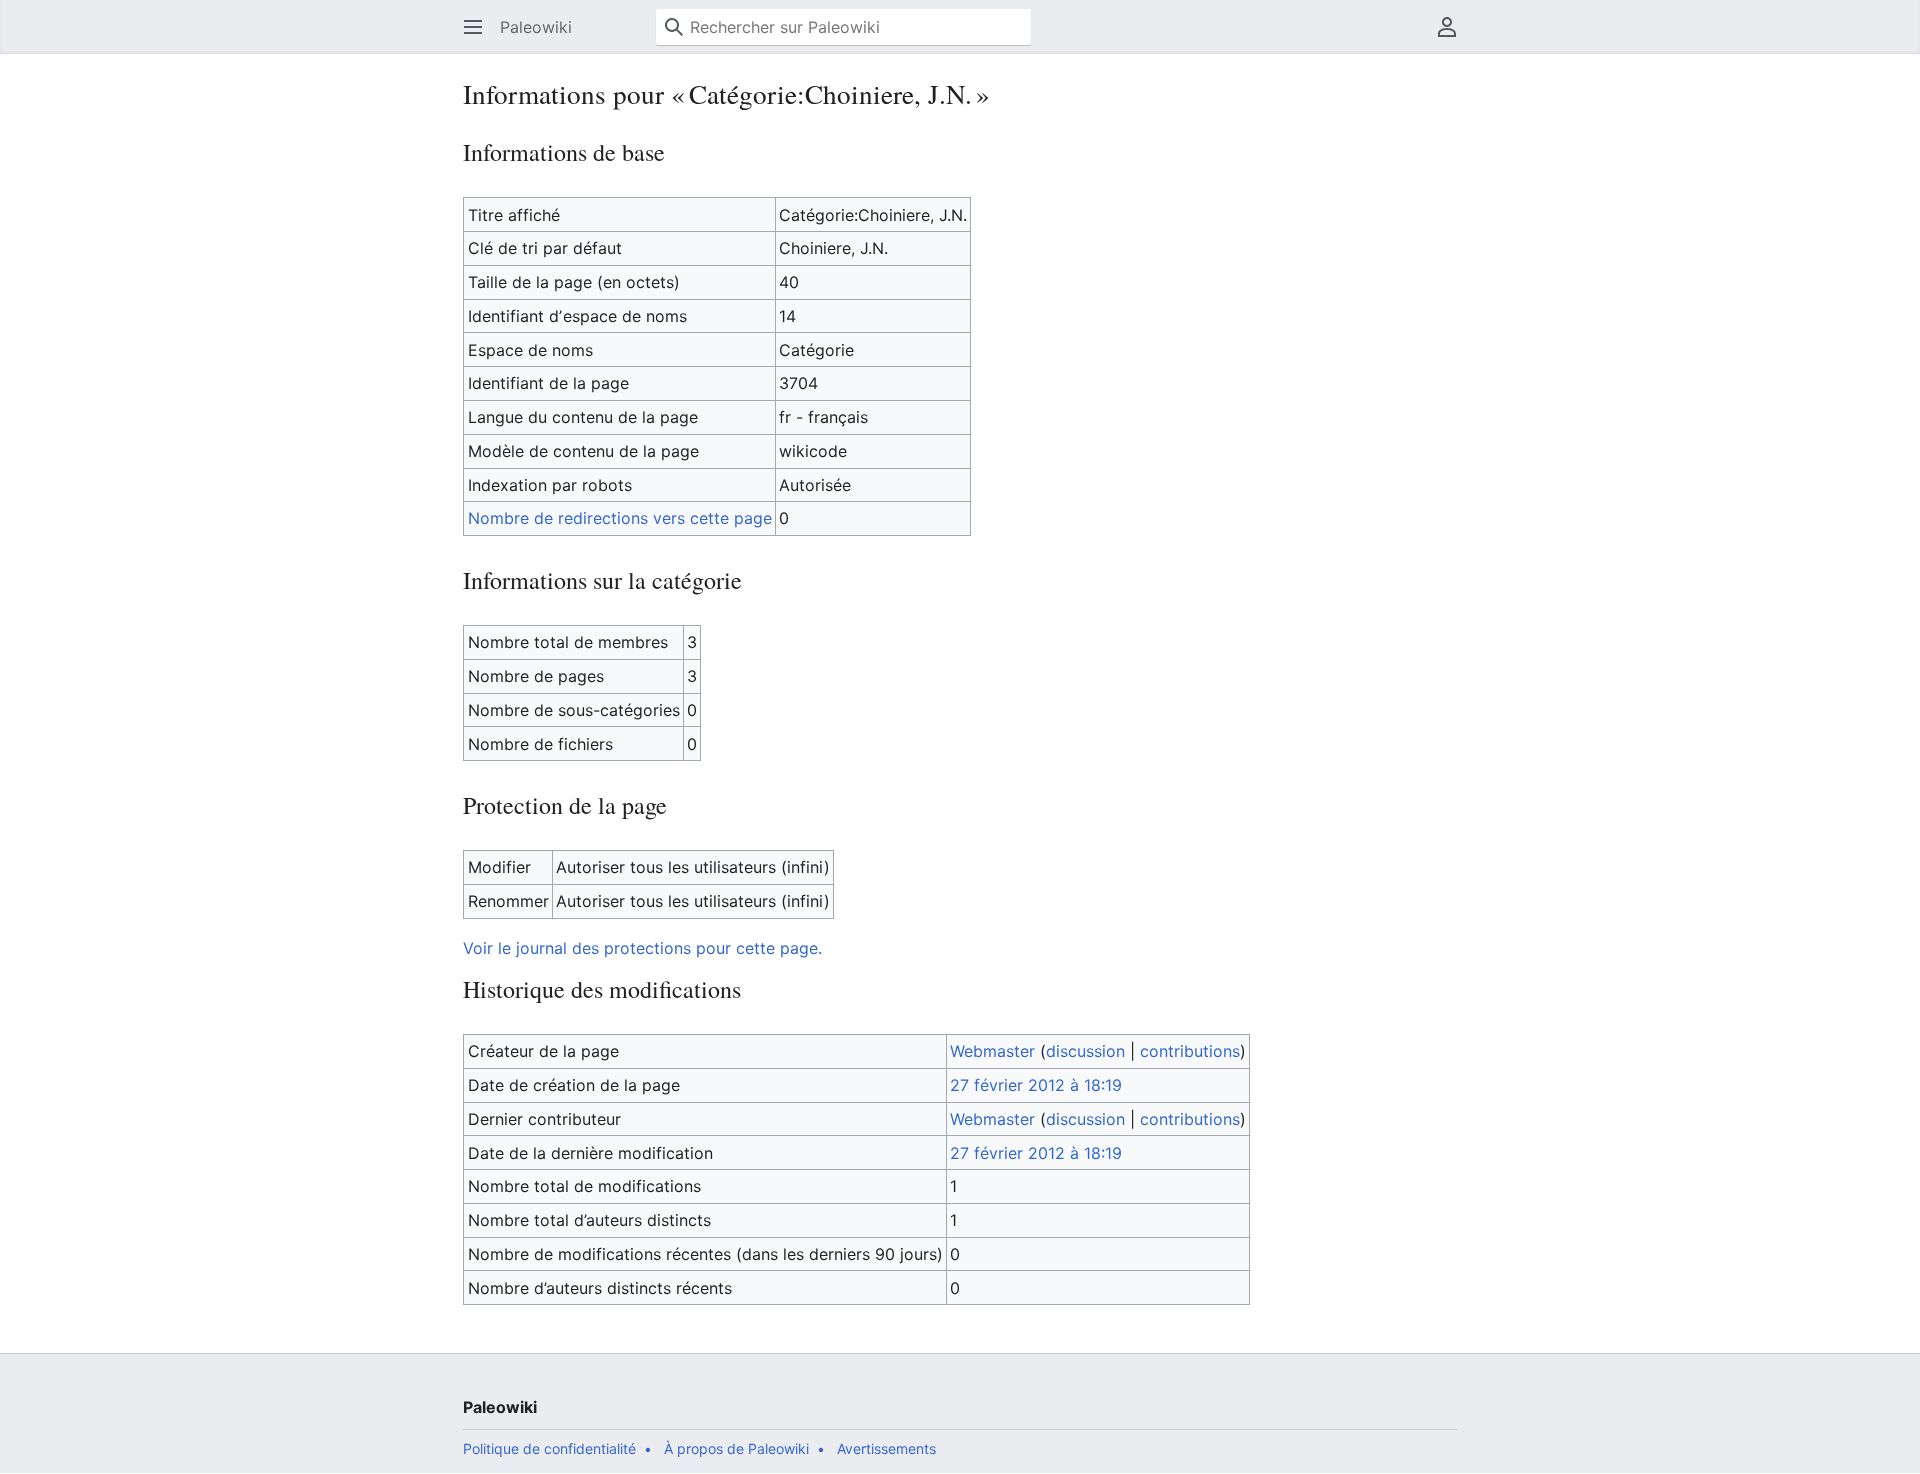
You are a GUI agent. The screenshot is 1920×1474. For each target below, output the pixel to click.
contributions (1190, 1051)
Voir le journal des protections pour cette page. (642, 948)
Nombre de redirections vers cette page (620, 518)
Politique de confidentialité (549, 1448)
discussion (1085, 1051)
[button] (473, 27)
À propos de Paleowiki (736, 1448)
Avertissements (886, 1448)
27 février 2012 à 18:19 (1036, 1085)
